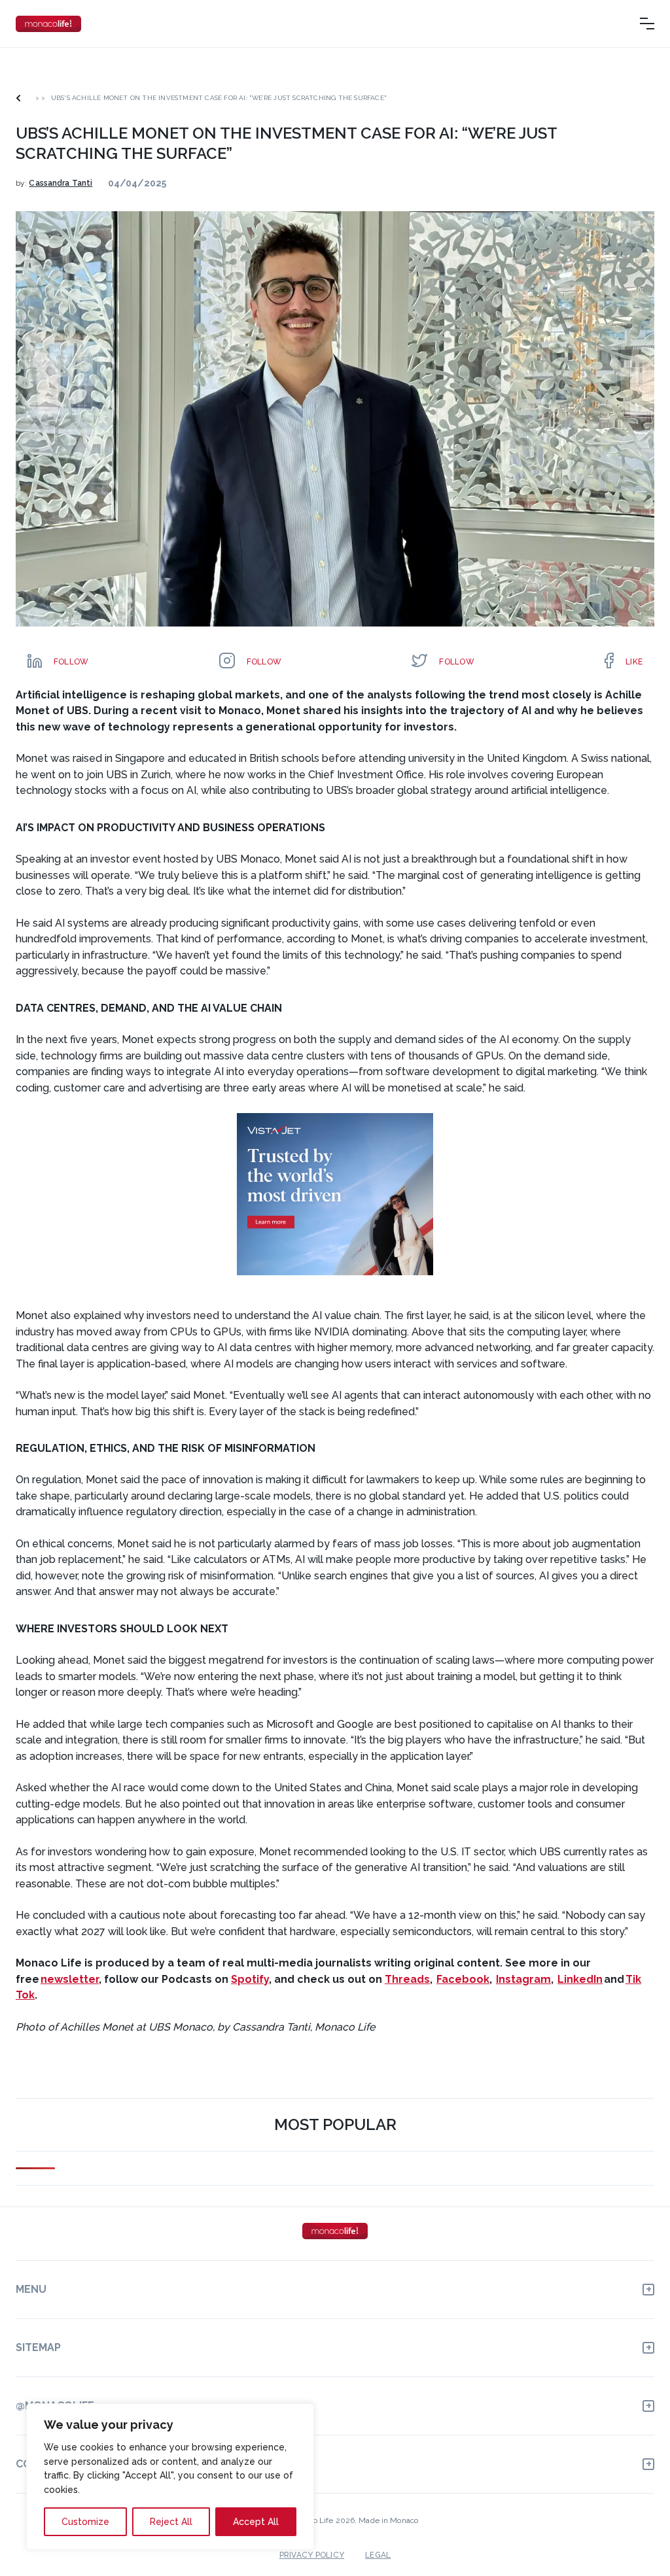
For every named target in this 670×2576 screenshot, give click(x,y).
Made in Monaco (388, 2520)
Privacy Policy (312, 2555)
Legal (378, 2555)
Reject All (171, 2522)
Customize (85, 2522)
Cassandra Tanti (61, 183)
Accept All (256, 2522)
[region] (170, 2477)
